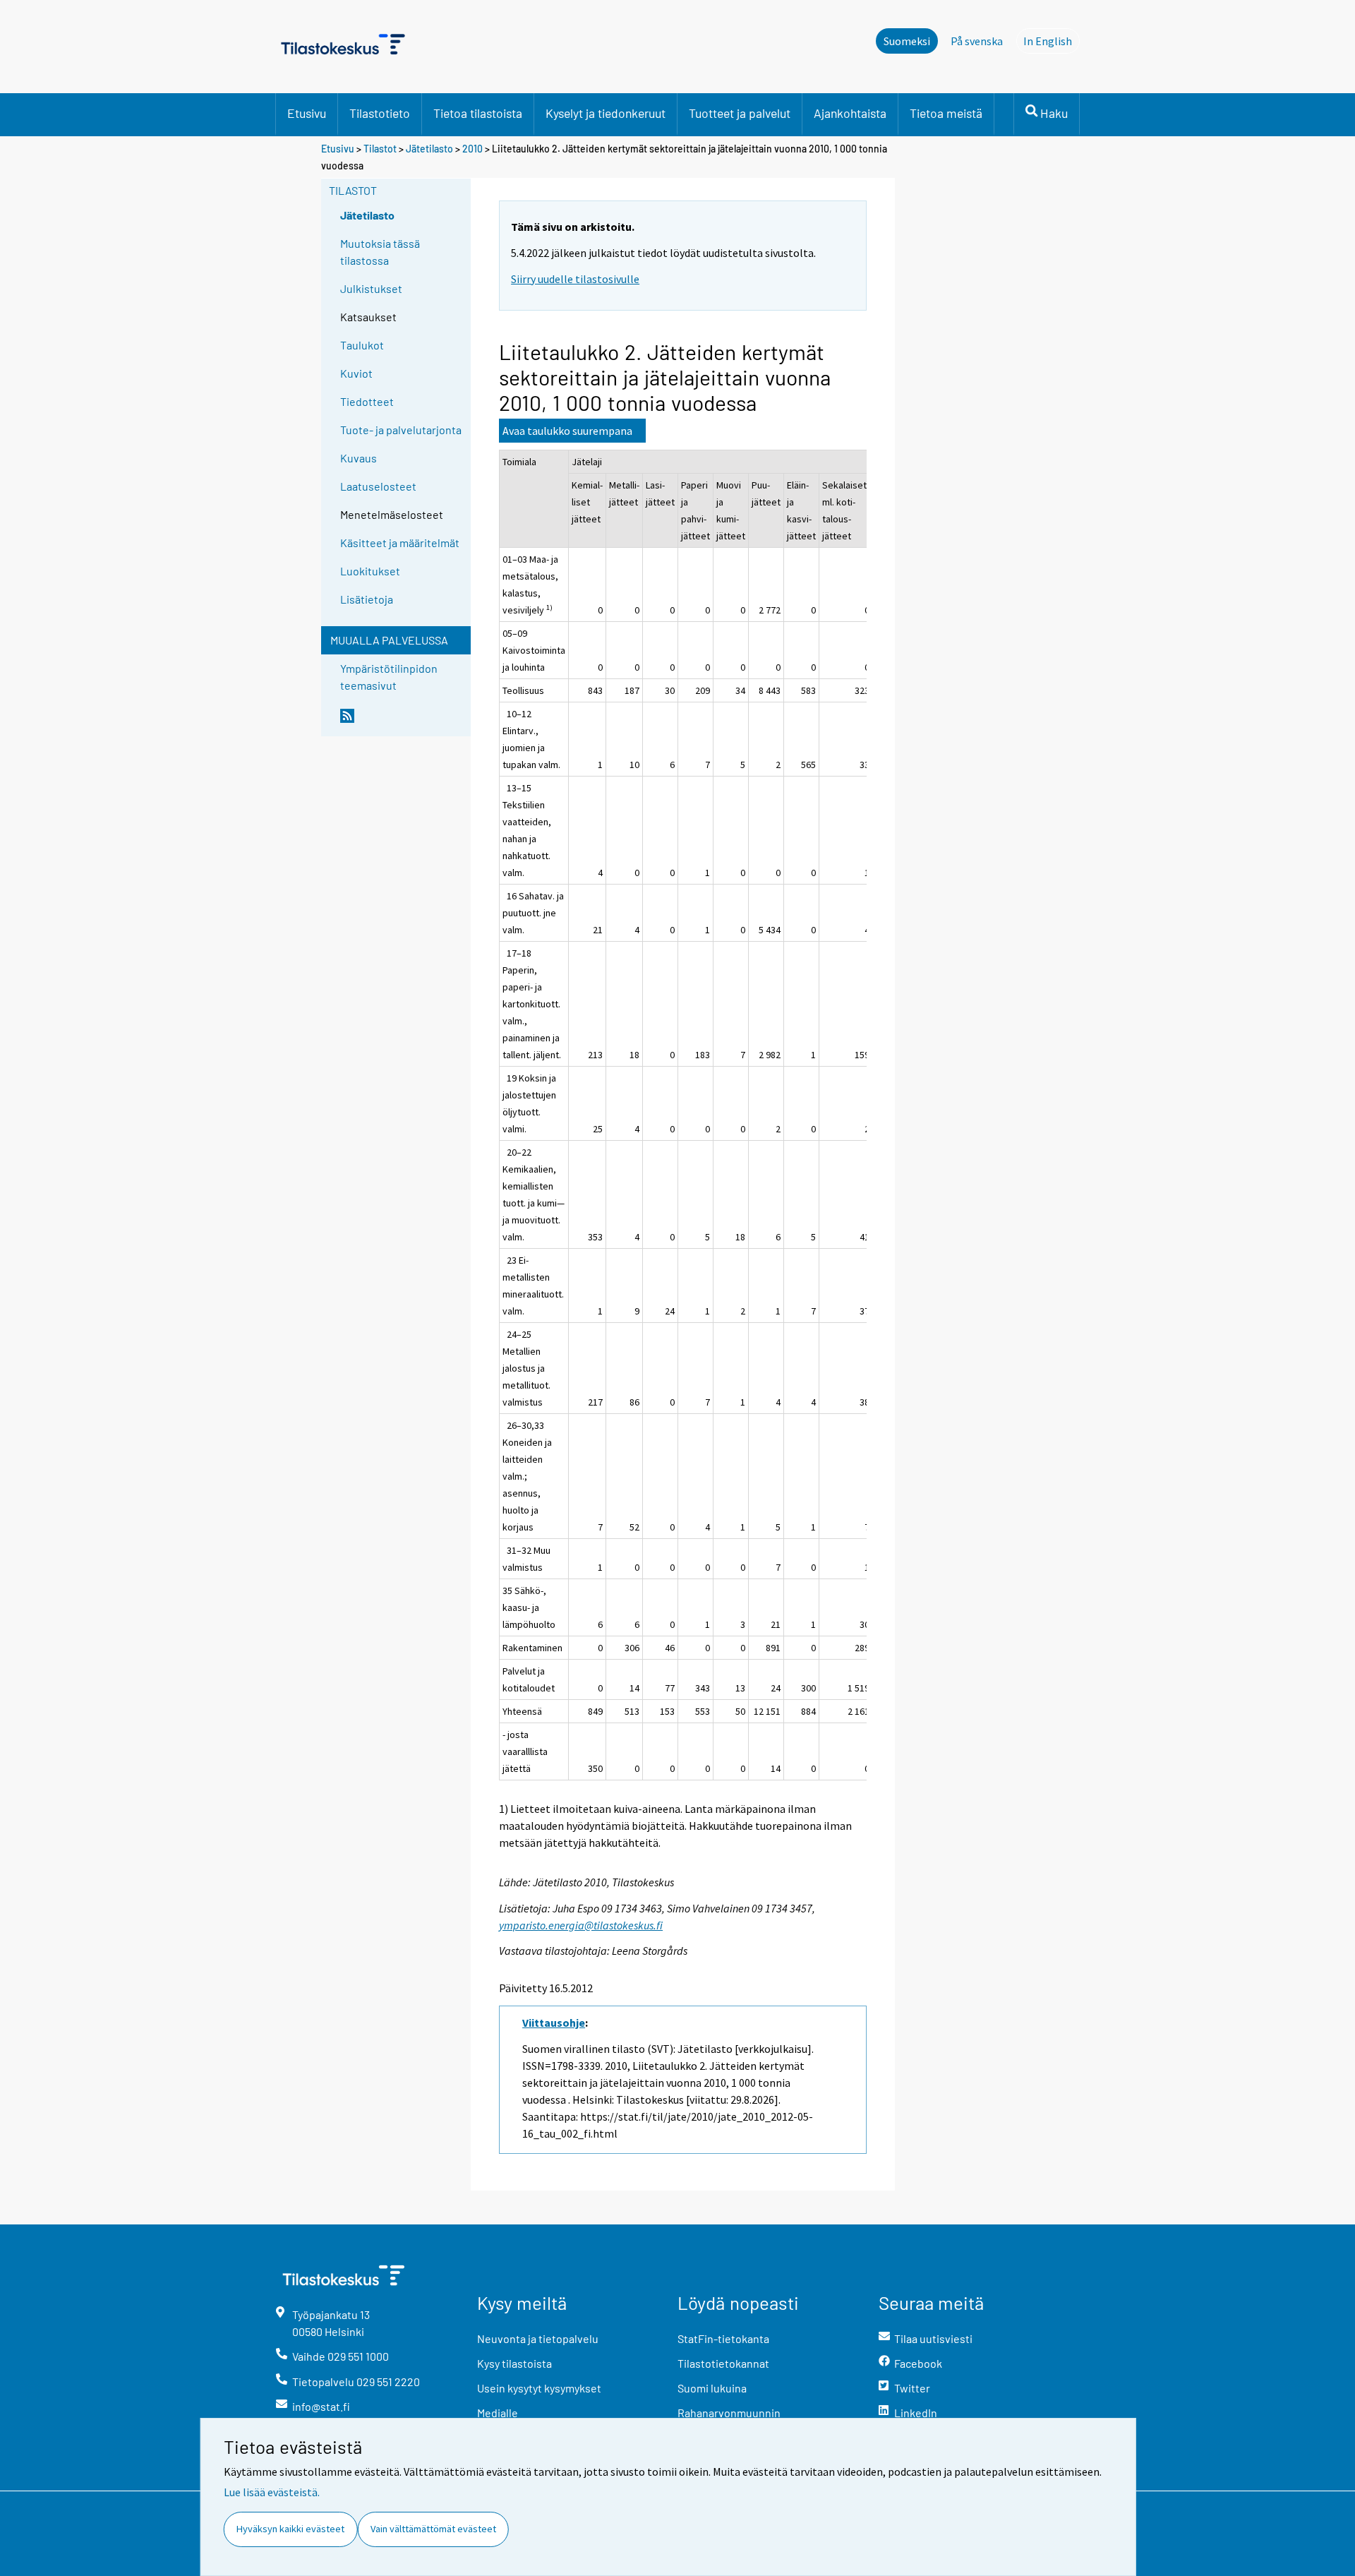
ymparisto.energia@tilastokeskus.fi (581, 1925)
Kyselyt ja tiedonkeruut (606, 113)
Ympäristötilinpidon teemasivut (389, 677)
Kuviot (356, 373)
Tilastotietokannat (723, 2363)
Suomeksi (907, 41)
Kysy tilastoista (514, 2363)
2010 (472, 149)
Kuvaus (359, 458)
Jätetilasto (429, 149)
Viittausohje (554, 2023)
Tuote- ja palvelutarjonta (401, 430)
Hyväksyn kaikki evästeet (290, 2529)
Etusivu (307, 113)
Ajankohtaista (850, 113)
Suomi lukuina (712, 2388)
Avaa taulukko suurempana (567, 431)
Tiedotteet (367, 401)
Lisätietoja (367, 599)
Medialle (498, 2413)
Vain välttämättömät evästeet (433, 2529)
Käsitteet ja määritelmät (400, 543)
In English (1052, 41)
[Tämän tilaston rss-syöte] (402, 721)
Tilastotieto (380, 113)
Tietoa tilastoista (478, 113)
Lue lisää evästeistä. (272, 2492)
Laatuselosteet (378, 486)
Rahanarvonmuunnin (729, 2413)
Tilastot (380, 149)
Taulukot (362, 345)
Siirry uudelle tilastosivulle (575, 279)
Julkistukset (371, 288)
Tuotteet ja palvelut (740, 113)
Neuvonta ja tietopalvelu (538, 2338)
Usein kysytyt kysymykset (539, 2388)
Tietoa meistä (946, 113)
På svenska (977, 41)
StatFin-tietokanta (723, 2338)
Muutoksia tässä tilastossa (380, 252)
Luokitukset (370, 571)
